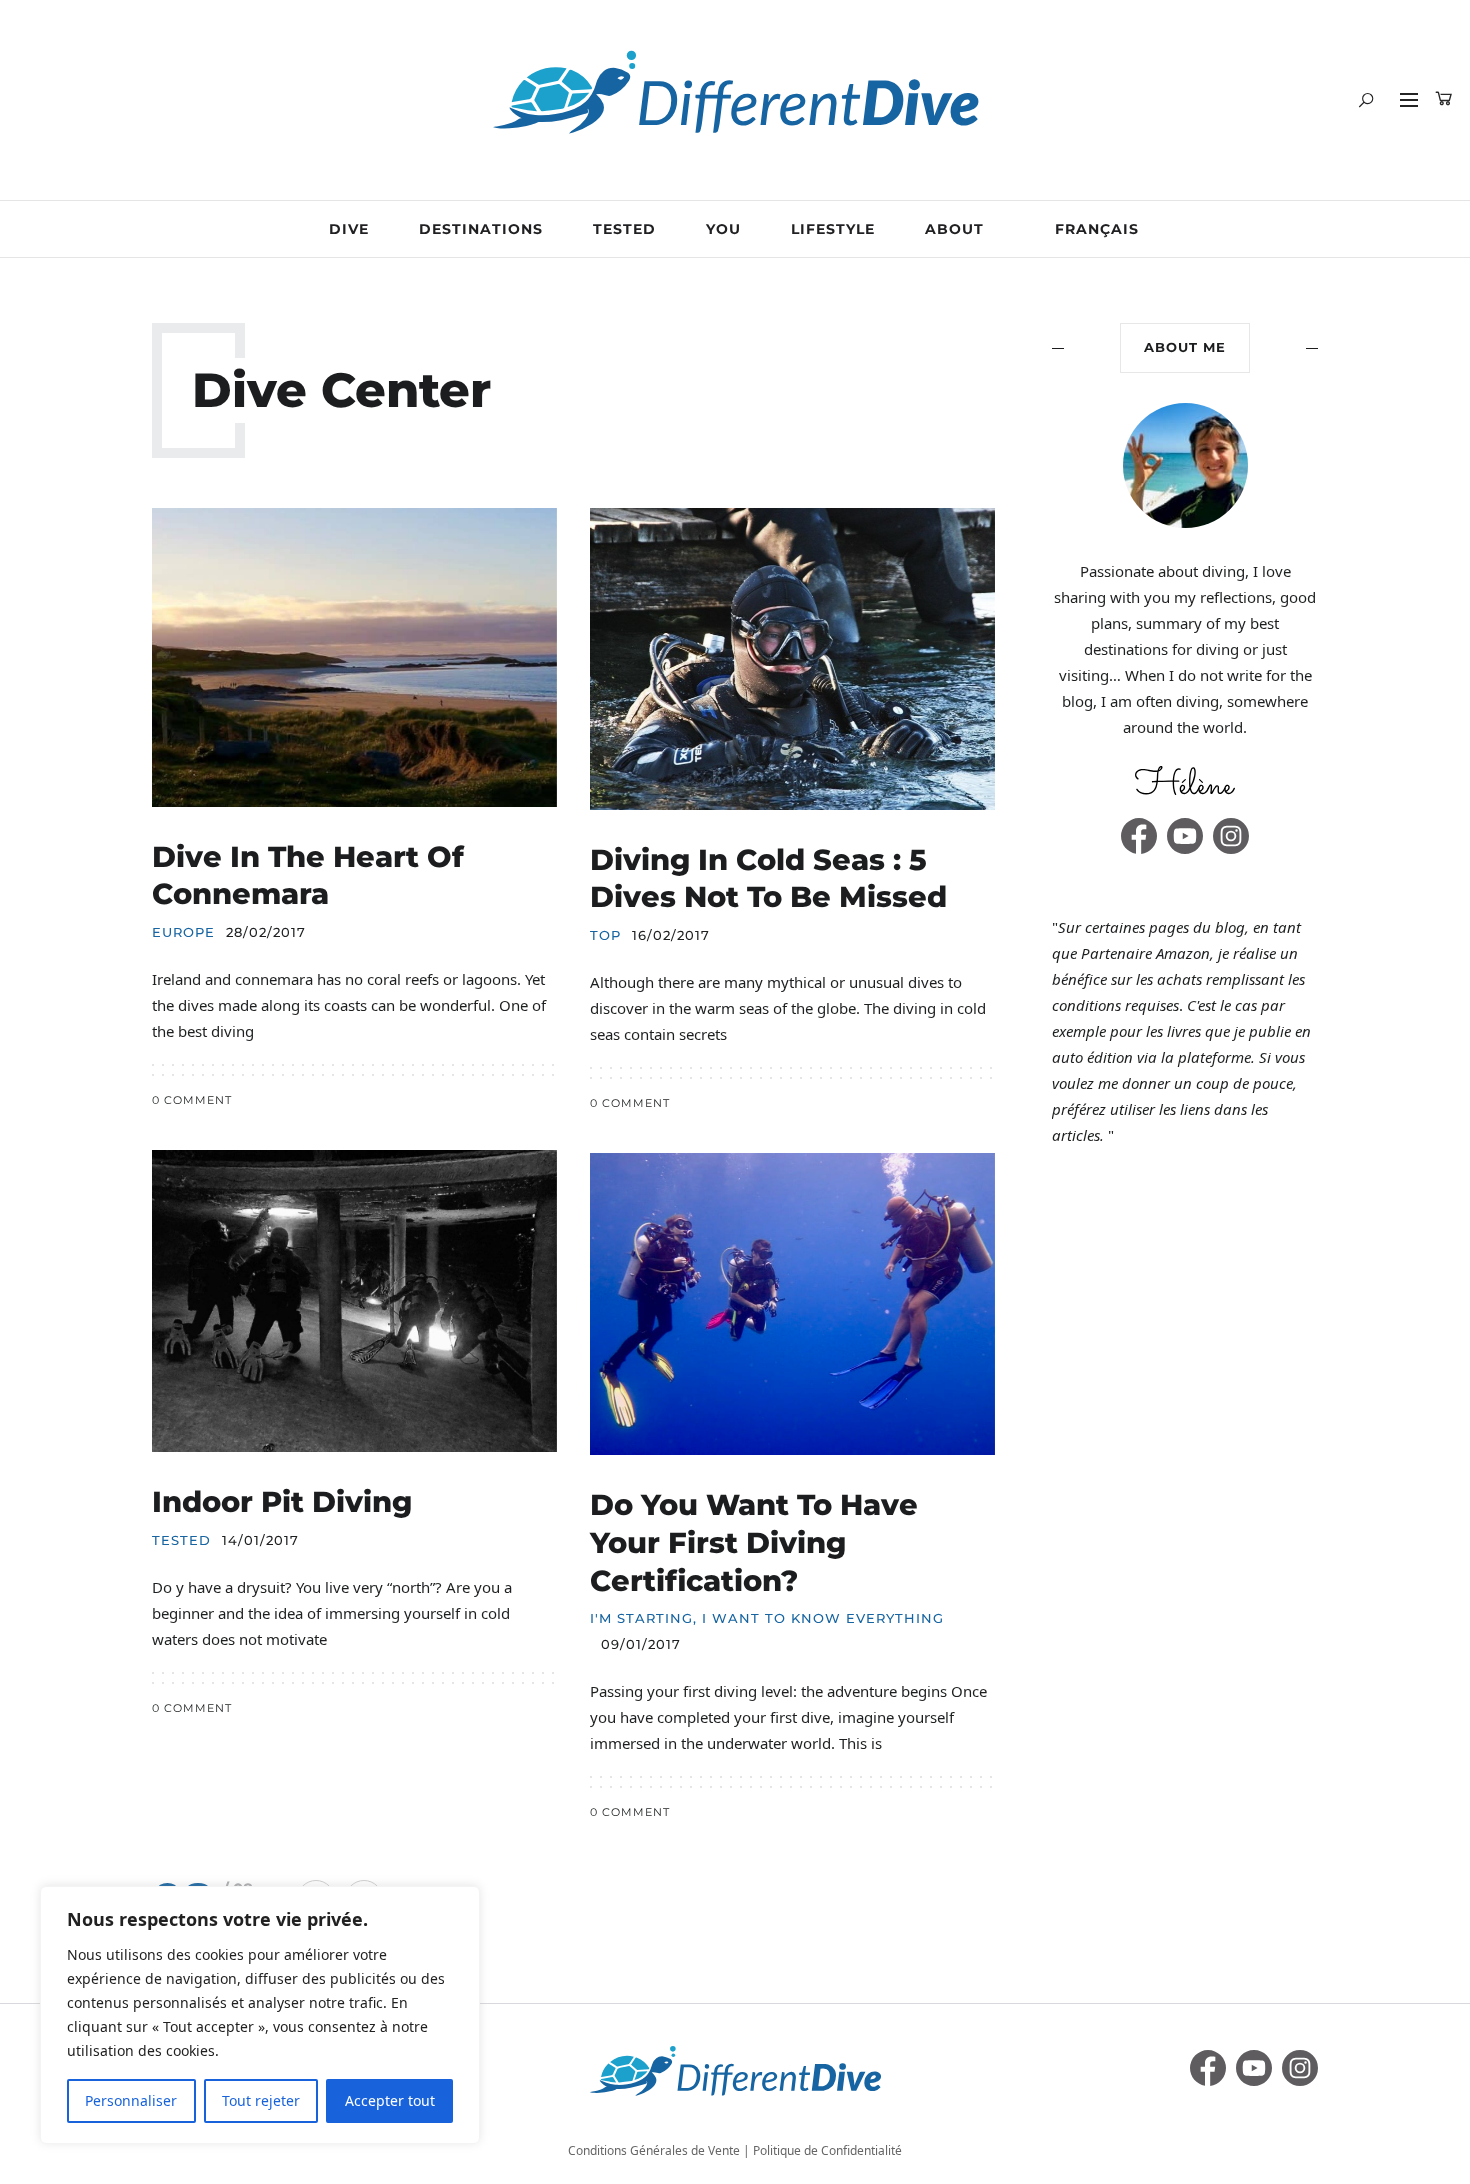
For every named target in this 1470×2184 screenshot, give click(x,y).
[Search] (1366, 100)
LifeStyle (833, 229)
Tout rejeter (261, 2100)
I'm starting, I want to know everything (767, 1618)
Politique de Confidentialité (827, 2150)
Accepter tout (390, 2100)
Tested (624, 229)
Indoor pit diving (282, 1501)
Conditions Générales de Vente (654, 2150)
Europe (183, 932)
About (954, 229)
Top (605, 935)
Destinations (481, 229)
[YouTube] (1185, 836)
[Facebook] (1139, 836)
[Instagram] (1231, 836)
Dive (349, 229)
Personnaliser (131, 2100)
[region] (260, 2015)
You (723, 229)
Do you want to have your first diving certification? (754, 1542)
